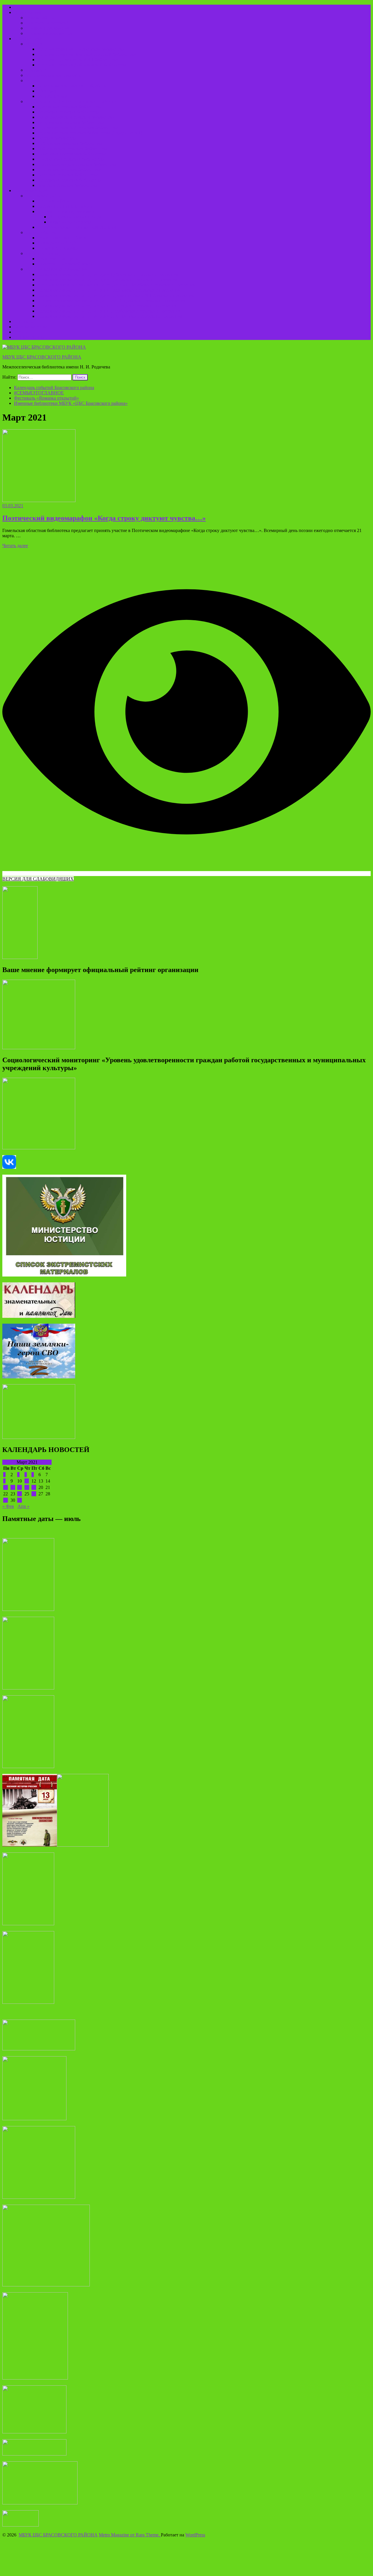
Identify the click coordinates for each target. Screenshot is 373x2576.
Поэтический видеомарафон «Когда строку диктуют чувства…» (104, 518)
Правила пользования (47, 28)
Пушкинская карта (33, 337)
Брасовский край (31, 190)
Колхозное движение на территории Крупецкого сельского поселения (107, 306)
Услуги (21, 332)
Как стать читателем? (47, 23)
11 (27, 1481)
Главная (22, 7)
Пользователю (28, 12)
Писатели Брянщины (58, 259)
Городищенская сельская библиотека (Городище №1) (90, 133)
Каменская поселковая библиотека (72, 154)
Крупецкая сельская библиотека (69, 170)
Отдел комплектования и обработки (73, 86)
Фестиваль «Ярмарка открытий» (46, 398)
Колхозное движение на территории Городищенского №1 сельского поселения (116, 295)
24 (20, 1494)
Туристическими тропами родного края (77, 227)
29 (6, 1500)
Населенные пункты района (65, 206)
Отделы (33, 80)
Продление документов (49, 33)
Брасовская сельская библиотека (70, 107)
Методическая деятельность (53, 75)
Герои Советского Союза (62, 238)
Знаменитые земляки (58, 248)
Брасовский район (44, 196)
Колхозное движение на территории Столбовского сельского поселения (109, 311)
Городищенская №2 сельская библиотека (78, 128)
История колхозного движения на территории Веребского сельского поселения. (117, 285)
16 (13, 1487)
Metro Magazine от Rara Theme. (130, 2535)
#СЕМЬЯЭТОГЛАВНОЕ (39, 393)
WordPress (195, 2535)
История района (53, 201)
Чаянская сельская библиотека (67, 185)
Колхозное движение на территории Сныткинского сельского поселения (110, 316)
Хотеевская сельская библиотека (70, 180)
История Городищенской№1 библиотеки (78, 60)
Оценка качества (31, 327)
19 (34, 1487)
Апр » (23, 1506)
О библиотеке (28, 39)
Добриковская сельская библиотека (72, 149)
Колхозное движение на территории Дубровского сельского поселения (108, 274)
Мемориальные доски (71, 222)
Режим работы (40, 18)
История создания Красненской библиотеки (81, 49)
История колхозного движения (56, 269)
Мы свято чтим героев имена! (67, 211)
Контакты (24, 321)
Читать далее (15, 546)
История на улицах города (75, 217)
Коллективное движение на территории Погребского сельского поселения (111, 300)
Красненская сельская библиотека (71, 159)
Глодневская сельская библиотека (71, 122)
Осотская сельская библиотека (68, 175)
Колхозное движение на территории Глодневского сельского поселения (109, 290)
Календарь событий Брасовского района (54, 388)
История (34, 44)
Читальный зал (52, 96)
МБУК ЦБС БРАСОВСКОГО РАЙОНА (42, 357)
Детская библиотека (57, 138)
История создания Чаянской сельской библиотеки (87, 54)
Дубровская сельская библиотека (70, 143)
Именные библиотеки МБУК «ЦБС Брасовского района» (71, 403)
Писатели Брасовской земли (65, 264)
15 (6, 1487)
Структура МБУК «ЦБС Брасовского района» (71, 101)
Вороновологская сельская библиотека (76, 117)
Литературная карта (45, 253)
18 (27, 1487)
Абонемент (48, 91)
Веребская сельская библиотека (69, 112)
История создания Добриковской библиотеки (82, 65)
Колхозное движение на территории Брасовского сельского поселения (107, 280)
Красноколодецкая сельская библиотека (77, 164)
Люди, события (41, 232)
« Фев (8, 1506)
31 (20, 1500)
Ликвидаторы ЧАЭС (58, 243)
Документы (37, 70)
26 (34, 1494)
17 (20, 1487)
